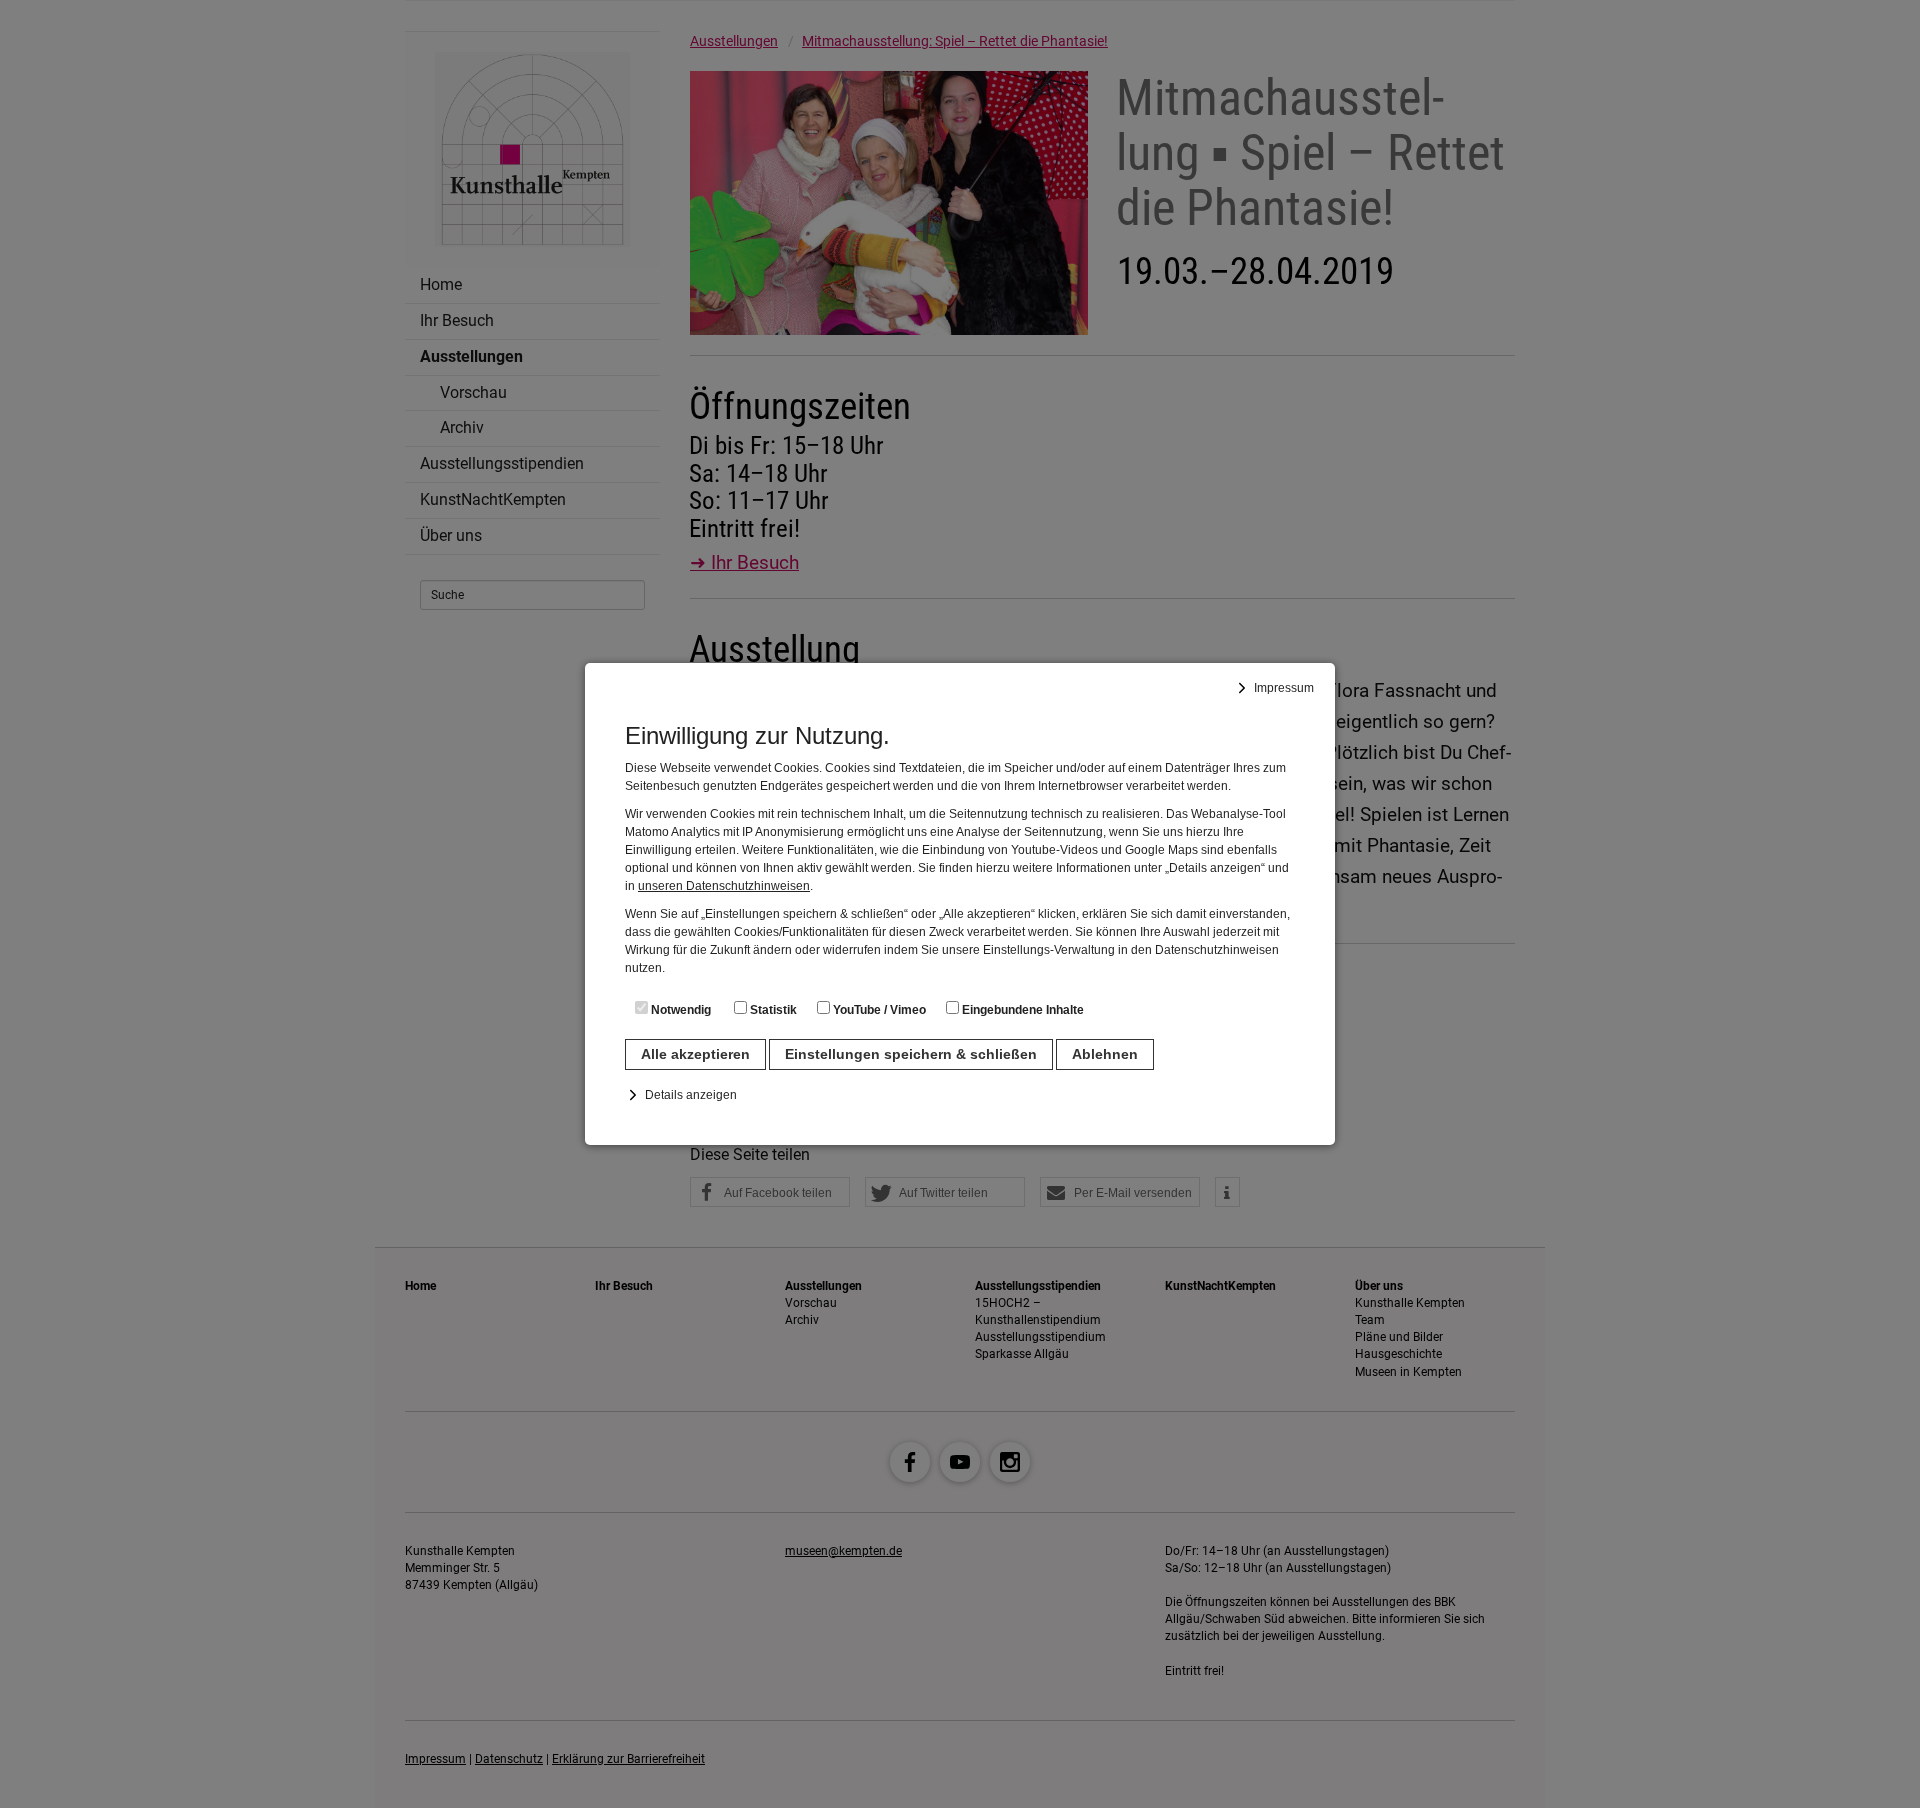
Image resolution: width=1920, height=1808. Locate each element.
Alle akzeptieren (695, 1054)
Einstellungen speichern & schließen (911, 1054)
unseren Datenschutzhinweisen (724, 886)
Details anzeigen (691, 1095)
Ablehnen (1105, 1054)
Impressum (1284, 688)
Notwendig (679, 1010)
